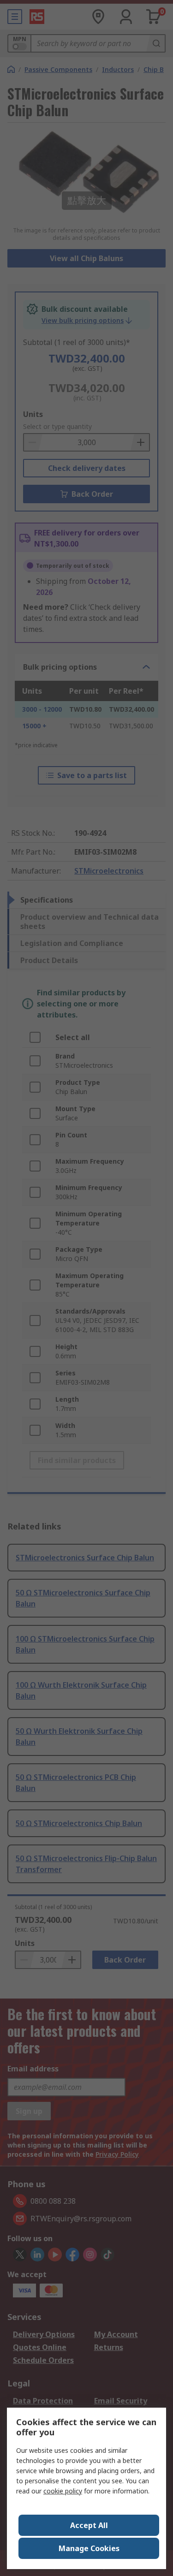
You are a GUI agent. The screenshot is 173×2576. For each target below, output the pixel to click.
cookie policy (63, 2491)
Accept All (89, 2525)
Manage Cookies (89, 2548)
